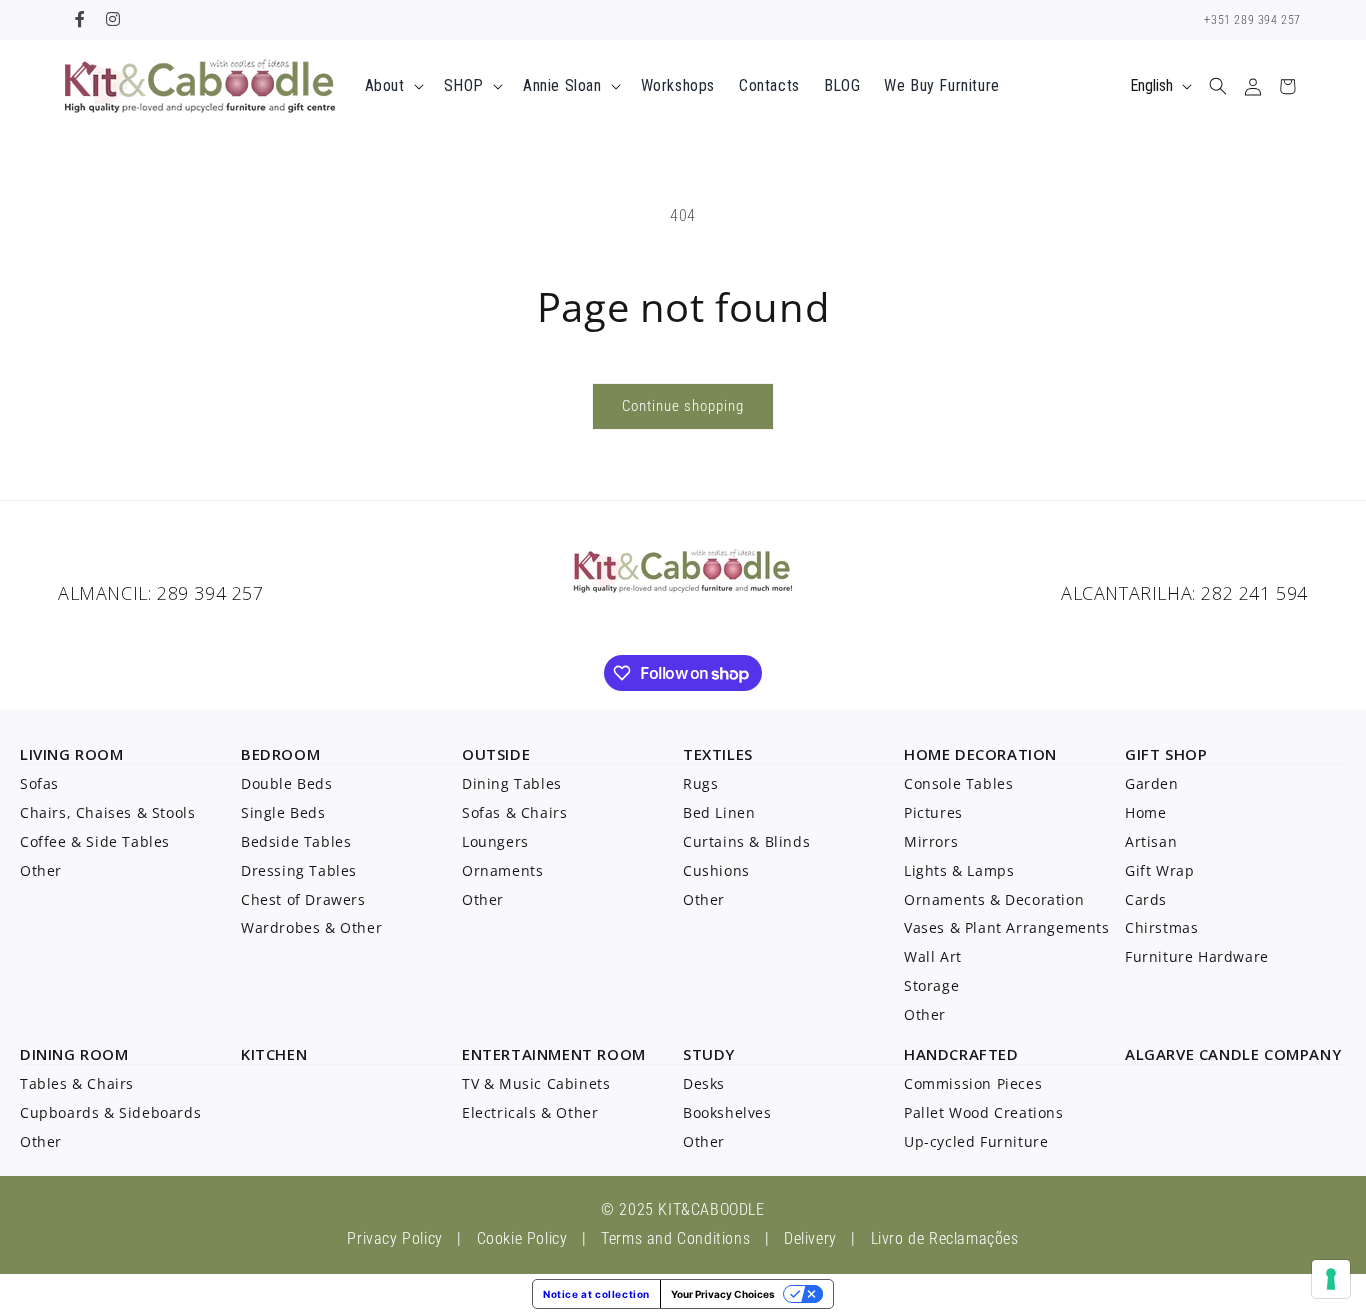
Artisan (1151, 841)
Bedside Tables (296, 841)
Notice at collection (596, 1294)
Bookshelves (727, 1112)
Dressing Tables (299, 870)
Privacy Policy (394, 1238)
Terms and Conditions (675, 1238)
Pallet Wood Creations (984, 1112)
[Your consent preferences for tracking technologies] (1331, 1279)
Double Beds (287, 783)
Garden (1152, 783)
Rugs (700, 783)
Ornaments (502, 870)
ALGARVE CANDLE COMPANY (1233, 1054)
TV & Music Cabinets (536, 1083)
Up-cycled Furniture (976, 1141)
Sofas (39, 783)
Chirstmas (1161, 927)
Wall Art (933, 956)
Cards (1146, 899)
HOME (927, 754)
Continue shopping (683, 406)
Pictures (933, 812)
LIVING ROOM (72, 754)
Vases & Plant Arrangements (1007, 927)
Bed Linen (719, 812)
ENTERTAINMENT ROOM (554, 1054)
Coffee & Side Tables (95, 841)
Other (41, 870)
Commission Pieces (973, 1083)
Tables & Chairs (77, 1083)
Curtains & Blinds (746, 841)
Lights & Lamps (959, 870)
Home (1145, 812)
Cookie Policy (522, 1238)
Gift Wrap (1159, 870)
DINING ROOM (74, 1054)
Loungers (495, 841)
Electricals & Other (530, 1112)
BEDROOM (280, 754)
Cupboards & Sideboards (110, 1112)
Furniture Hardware (1197, 956)
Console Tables (958, 783)
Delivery (810, 1238)
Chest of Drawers (303, 899)
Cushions (716, 870)
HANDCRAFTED (961, 1054)
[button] (392, 86)
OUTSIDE (496, 754)
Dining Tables (512, 783)
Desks (704, 1083)
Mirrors (931, 841)
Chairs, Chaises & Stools (107, 812)
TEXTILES (718, 754)
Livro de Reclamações (945, 1238)
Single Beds (283, 812)
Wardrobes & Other (311, 927)
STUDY (709, 1054)
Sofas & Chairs (514, 812)
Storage (931, 985)
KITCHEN (274, 1054)
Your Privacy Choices (723, 1294)
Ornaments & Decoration (994, 899)
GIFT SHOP (1166, 754)
